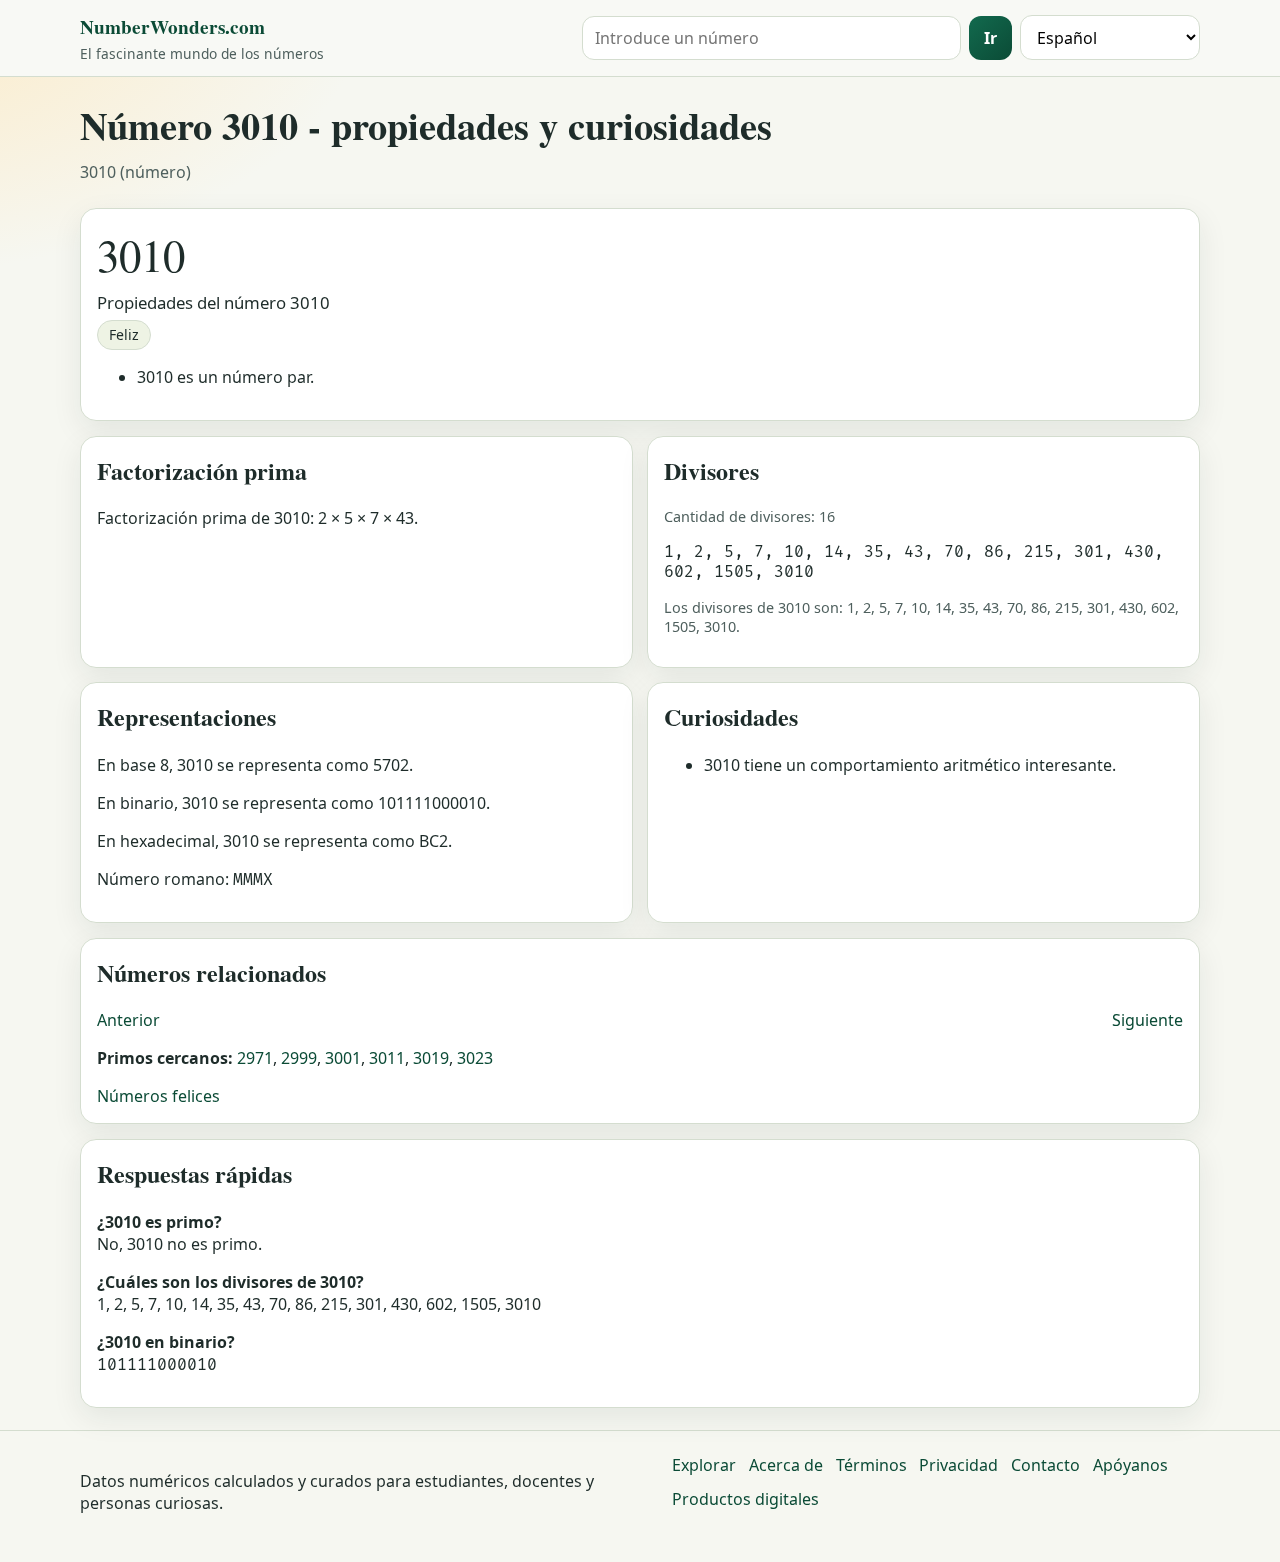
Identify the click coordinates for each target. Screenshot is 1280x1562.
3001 (343, 1058)
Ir (990, 38)
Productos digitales (745, 1499)
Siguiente (1147, 1020)
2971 (255, 1058)
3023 (475, 1058)
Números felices (158, 1096)
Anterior (128, 1020)
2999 (299, 1058)
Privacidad (958, 1465)
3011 (387, 1058)
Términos (871, 1465)
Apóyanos (1130, 1465)
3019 (431, 1058)
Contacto (1045, 1465)
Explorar (704, 1465)
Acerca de (786, 1465)
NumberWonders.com (172, 27)
